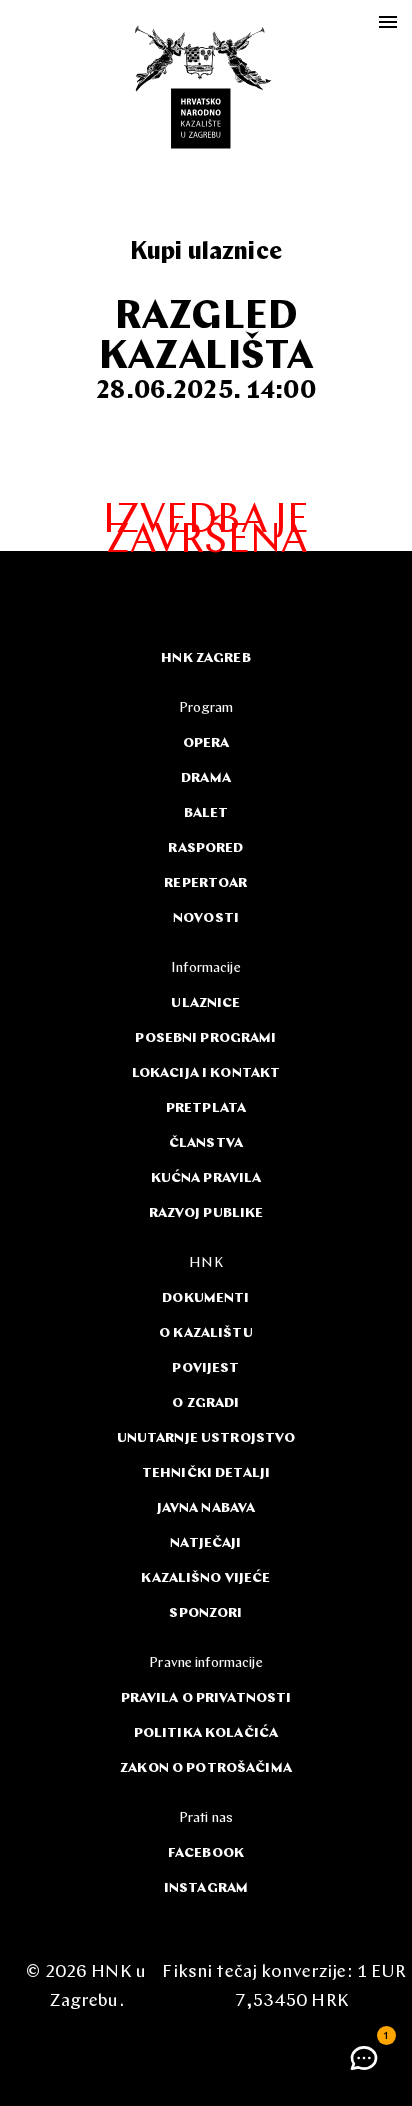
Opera (206, 743)
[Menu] (388, 22)
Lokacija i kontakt (206, 1073)
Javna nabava (206, 1508)
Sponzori (205, 1613)
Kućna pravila (206, 1178)
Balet (206, 813)
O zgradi (205, 1403)
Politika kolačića (206, 1733)
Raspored (205, 848)
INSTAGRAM (206, 1888)
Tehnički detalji (206, 1473)
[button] (364, 2058)
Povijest (205, 1368)
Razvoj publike (206, 1213)
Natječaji (205, 1543)
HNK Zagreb (205, 658)
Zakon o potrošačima (206, 1768)
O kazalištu (206, 1333)
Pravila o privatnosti (206, 1698)
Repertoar (205, 883)
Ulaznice (205, 1003)
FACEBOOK (206, 1853)
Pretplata (206, 1108)
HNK (205, 1263)
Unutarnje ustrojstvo (206, 1438)
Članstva (206, 1143)
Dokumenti (205, 1298)
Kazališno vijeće (205, 1578)
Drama (206, 778)
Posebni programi (205, 1038)
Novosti (206, 918)
